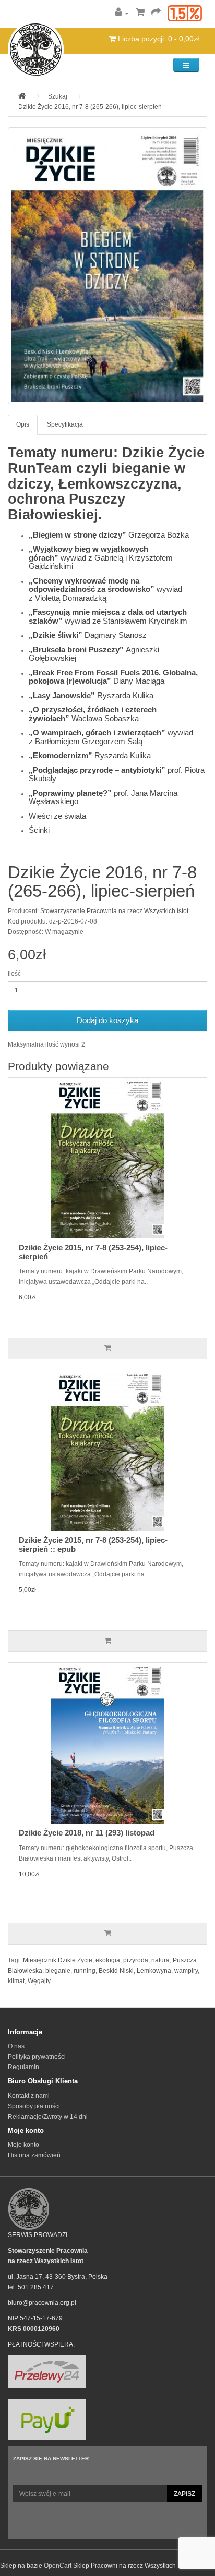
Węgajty (39, 1981)
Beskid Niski (116, 1971)
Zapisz (184, 2494)
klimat (16, 1981)
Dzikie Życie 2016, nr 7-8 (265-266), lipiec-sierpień (90, 107)
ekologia (108, 1960)
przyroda (136, 1960)
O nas (16, 2046)
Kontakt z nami (29, 2096)
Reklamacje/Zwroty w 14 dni (48, 2117)
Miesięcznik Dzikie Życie (58, 1960)
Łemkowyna (154, 1971)
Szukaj (58, 96)
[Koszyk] (140, 13)
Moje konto (23, 2145)
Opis (23, 424)
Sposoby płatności (34, 2106)
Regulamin (23, 2067)
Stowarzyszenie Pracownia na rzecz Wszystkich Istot (114, 911)
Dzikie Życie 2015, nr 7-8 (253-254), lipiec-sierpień (93, 1252)
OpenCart (58, 2566)
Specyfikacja (65, 424)
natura (160, 1960)
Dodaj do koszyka (107, 1020)
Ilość (14, 974)
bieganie (58, 1971)
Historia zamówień (34, 2155)
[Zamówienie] (156, 13)
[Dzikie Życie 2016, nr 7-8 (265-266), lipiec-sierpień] (107, 266)
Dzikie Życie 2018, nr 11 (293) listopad (87, 1833)
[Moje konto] (122, 13)
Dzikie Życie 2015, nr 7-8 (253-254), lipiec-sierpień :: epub (93, 1545)
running (85, 1971)
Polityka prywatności (37, 2057)
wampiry (186, 1971)
